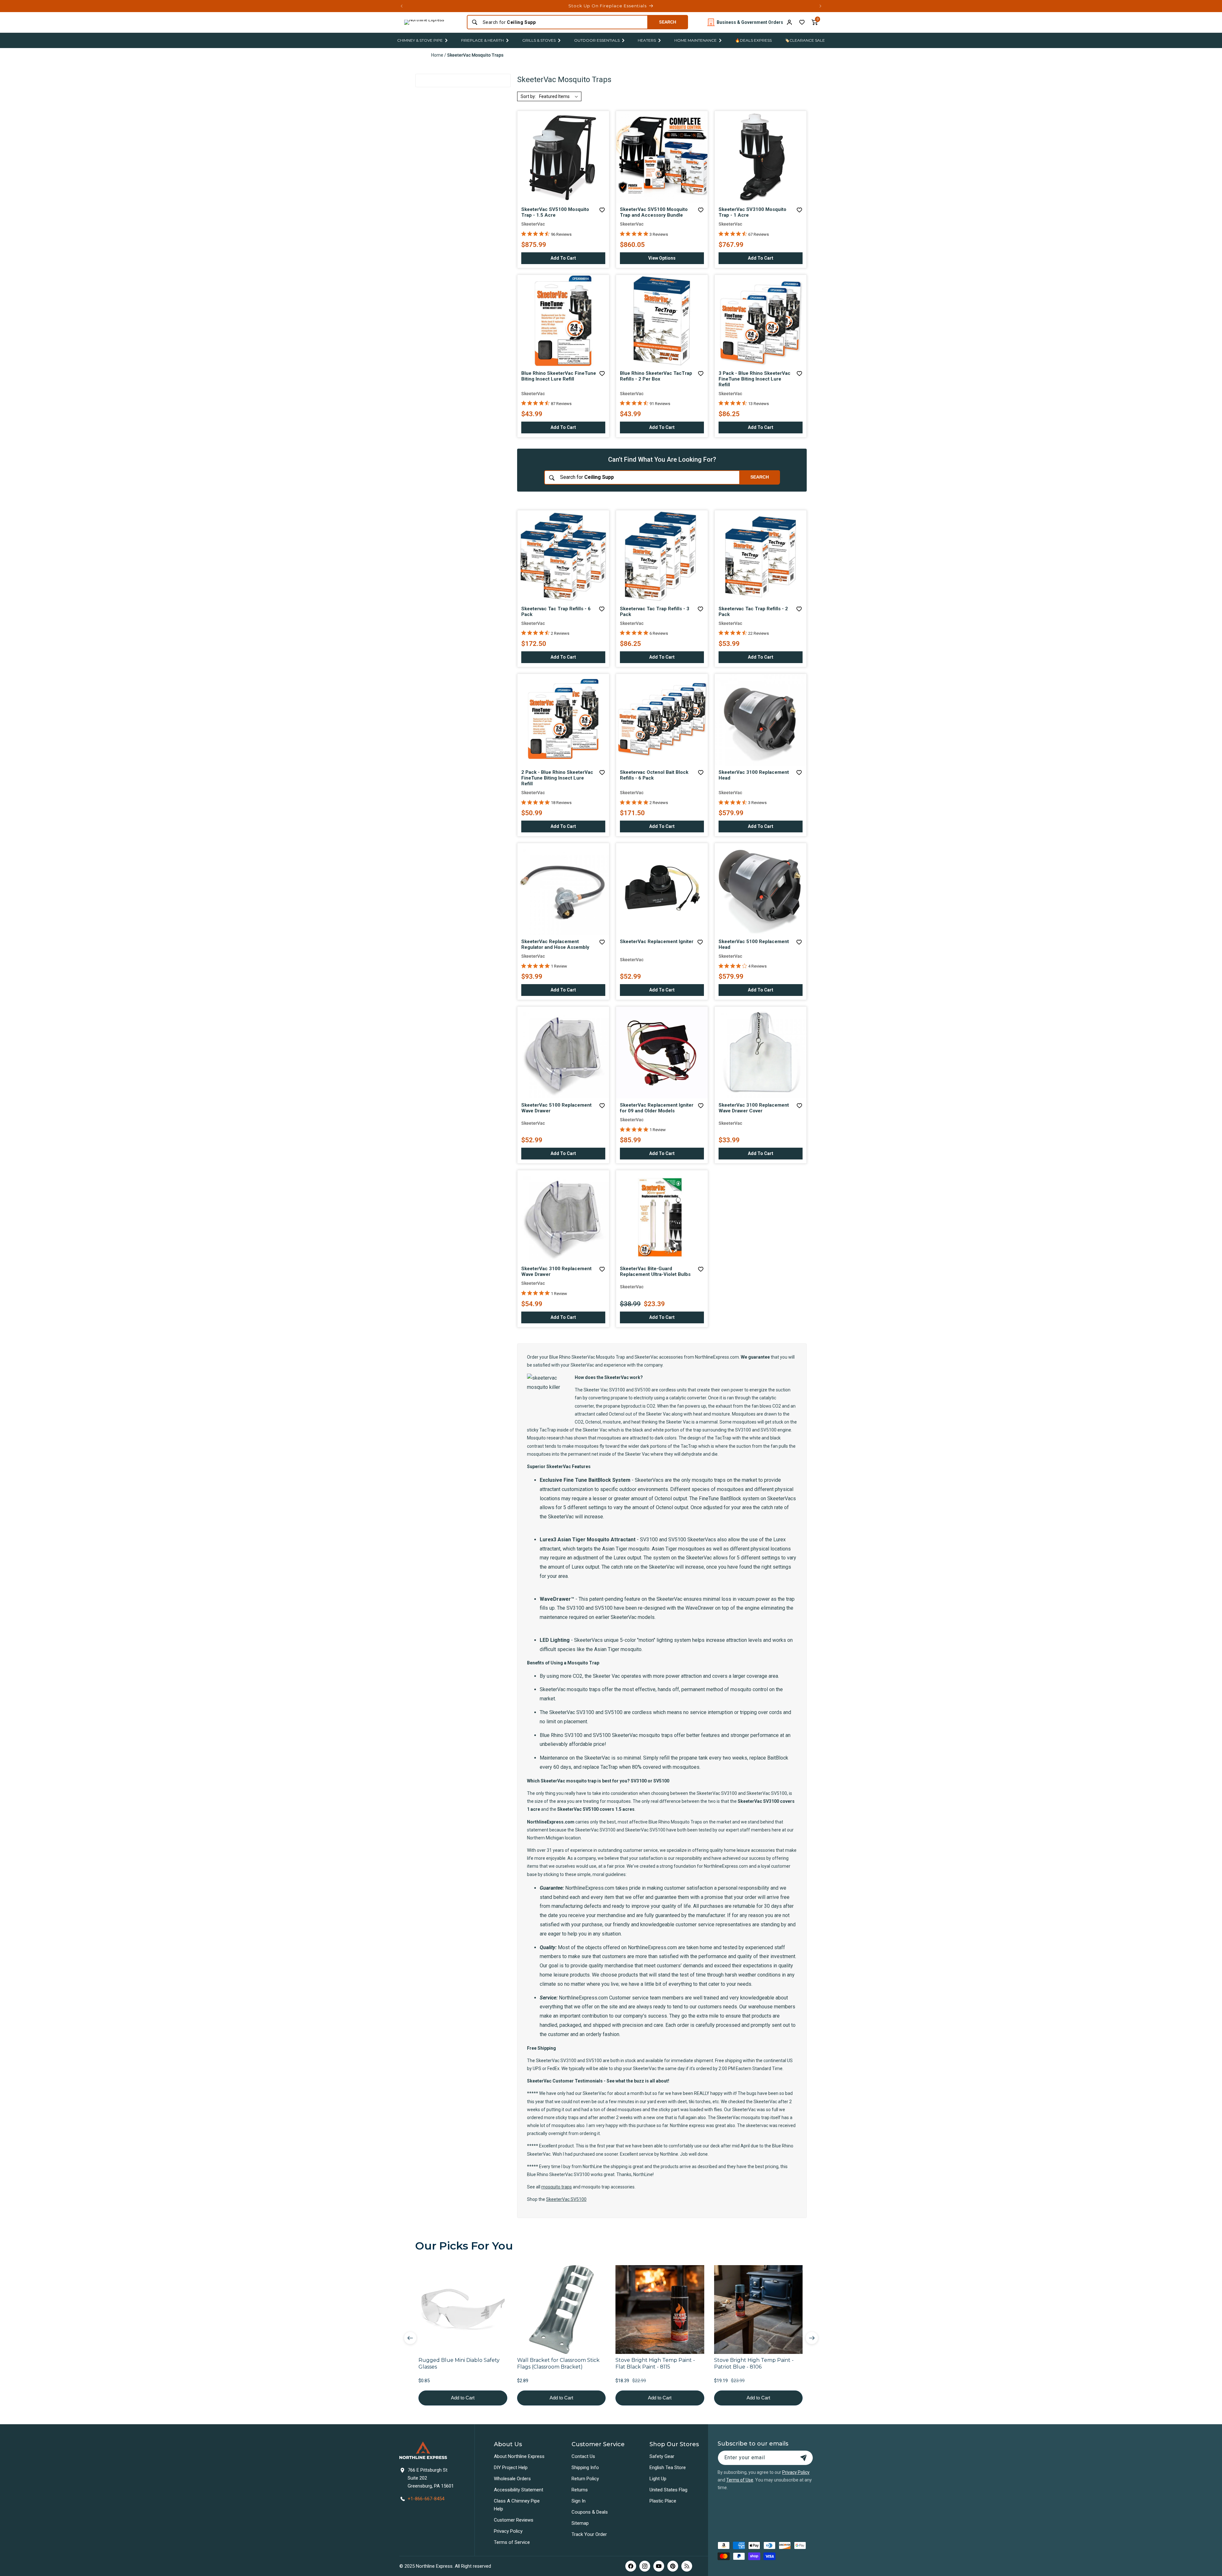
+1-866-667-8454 (426, 2499)
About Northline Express (519, 2456)
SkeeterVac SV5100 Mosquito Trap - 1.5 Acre (555, 212)
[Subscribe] (804, 2458)
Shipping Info (585, 2467)
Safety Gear (662, 2456)
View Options (674, 260)
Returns (580, 2490)
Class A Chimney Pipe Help (517, 2505)
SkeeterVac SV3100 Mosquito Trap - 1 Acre (752, 212)
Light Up (658, 2479)
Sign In (579, 2501)
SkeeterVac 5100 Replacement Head (754, 944)
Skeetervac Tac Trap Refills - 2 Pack (753, 612)
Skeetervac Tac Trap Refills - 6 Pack (556, 612)
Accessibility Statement (519, 2490)
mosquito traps (557, 2187)
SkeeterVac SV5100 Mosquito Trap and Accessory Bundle (654, 212)
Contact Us (583, 2456)
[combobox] (563, 22)
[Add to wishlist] (802, 22)
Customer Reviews (514, 2520)
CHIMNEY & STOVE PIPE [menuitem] (420, 40)
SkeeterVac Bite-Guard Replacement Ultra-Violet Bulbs (655, 1271)
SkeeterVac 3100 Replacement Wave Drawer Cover (754, 1108)
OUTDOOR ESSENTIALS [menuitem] (597, 40)
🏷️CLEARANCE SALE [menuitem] (805, 40)
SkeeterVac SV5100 (566, 2199)
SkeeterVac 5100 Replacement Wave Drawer (556, 1108)
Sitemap (580, 2523)
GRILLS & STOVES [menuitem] (539, 40)
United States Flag (668, 2490)
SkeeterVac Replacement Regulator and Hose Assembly (555, 944)
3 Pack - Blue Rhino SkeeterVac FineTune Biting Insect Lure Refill (755, 379)
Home (437, 55)
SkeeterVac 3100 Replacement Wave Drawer (556, 1271)
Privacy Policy (508, 2531)
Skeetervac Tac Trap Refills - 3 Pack (655, 612)
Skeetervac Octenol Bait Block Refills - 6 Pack (654, 775)
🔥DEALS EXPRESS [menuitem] (753, 40)
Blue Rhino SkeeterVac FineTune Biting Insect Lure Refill (559, 376)
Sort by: (528, 96)
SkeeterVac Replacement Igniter (657, 941)
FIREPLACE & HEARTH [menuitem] (482, 40)
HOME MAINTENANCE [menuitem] (695, 40)
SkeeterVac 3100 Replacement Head (754, 775)
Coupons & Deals (590, 2512)
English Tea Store (668, 2467)
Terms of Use (740, 2480)
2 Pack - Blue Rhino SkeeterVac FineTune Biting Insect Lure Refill (557, 778)
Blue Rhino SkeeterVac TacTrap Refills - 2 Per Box (656, 376)
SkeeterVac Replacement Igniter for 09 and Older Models (657, 1108)
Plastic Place (663, 2501)
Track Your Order (589, 2534)
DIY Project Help (511, 2467)
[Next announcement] (820, 6)
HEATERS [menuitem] (647, 40)
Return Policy (585, 2479)
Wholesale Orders (512, 2479)
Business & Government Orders (750, 22)
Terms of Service (512, 2542)
